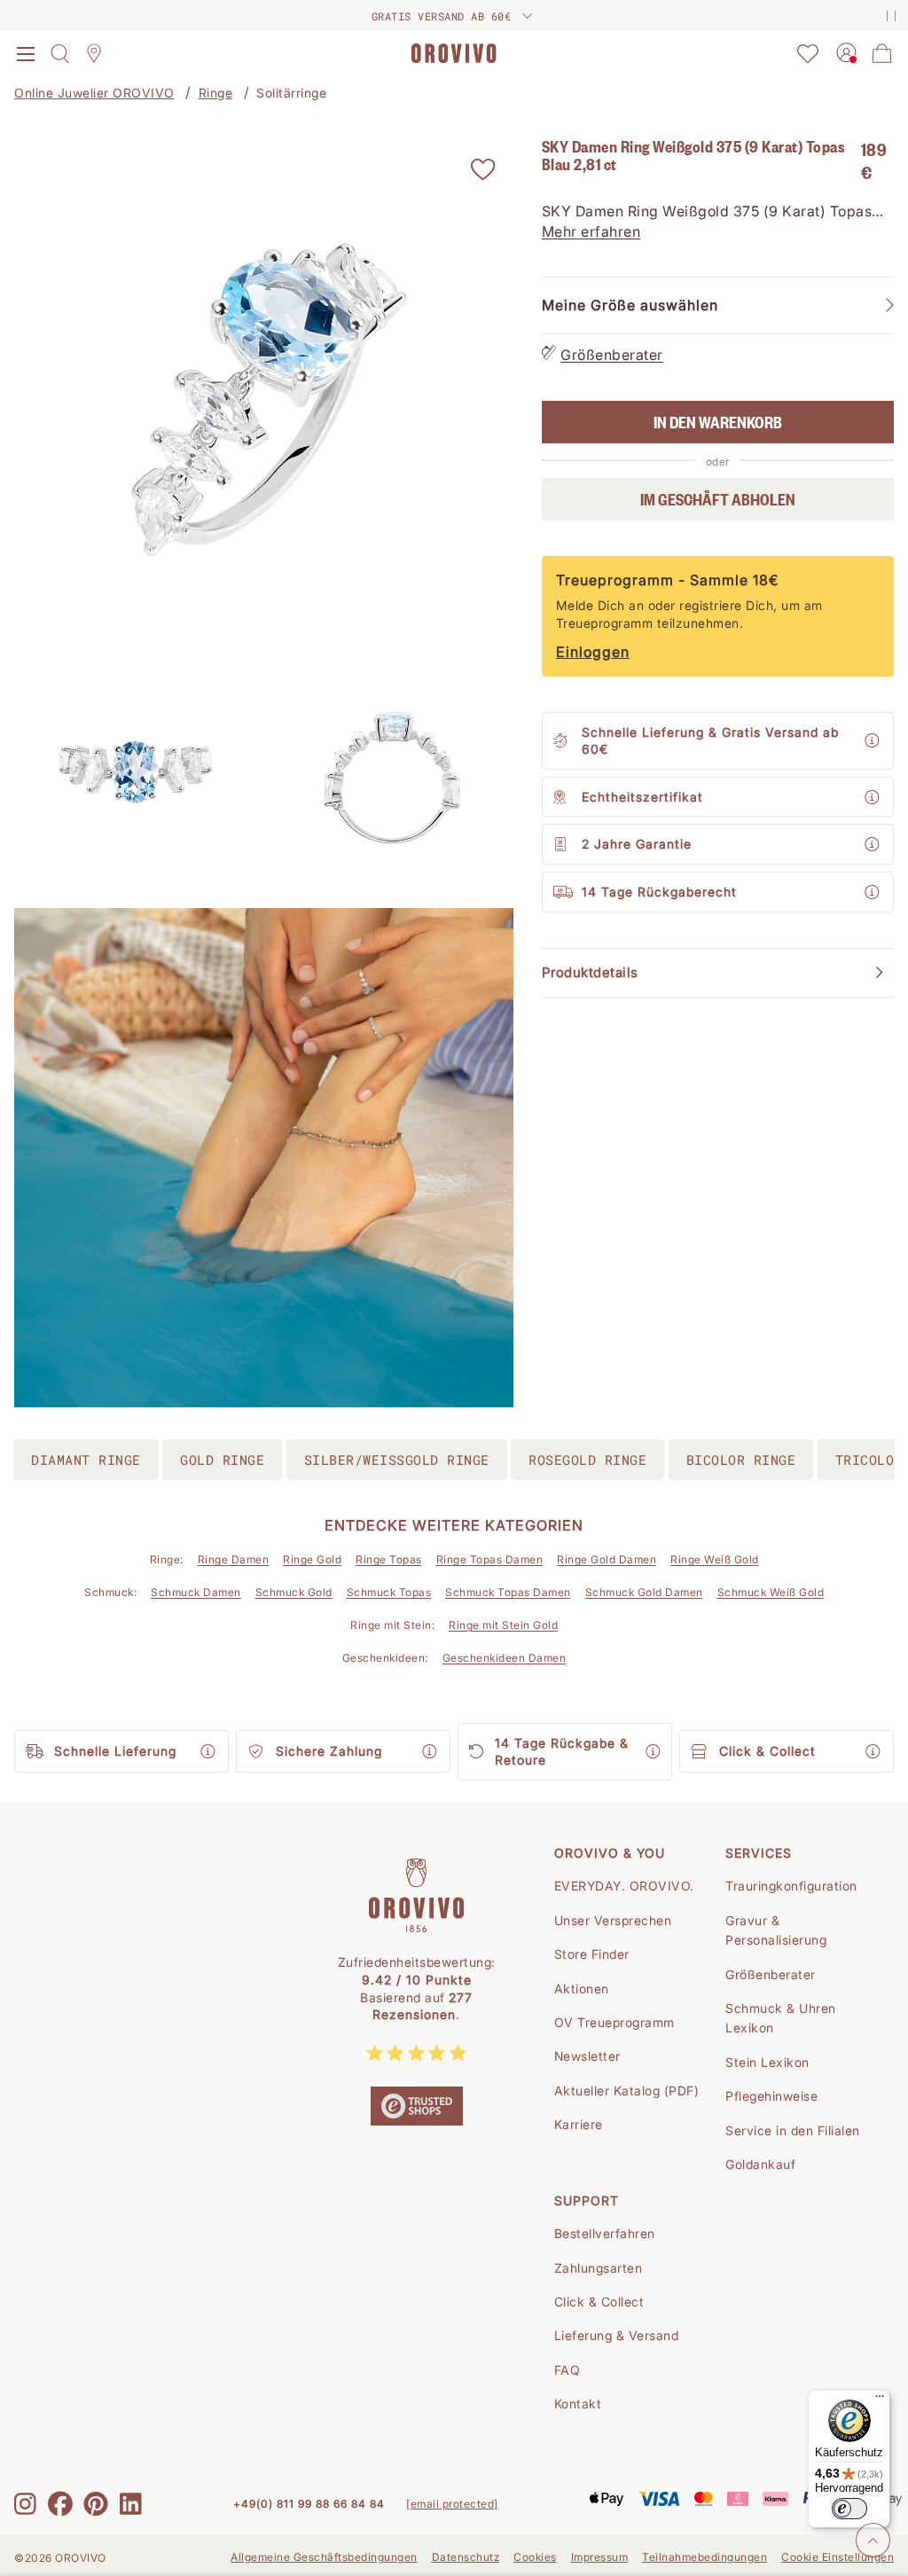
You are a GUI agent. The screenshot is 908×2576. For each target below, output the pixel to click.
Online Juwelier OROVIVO (94, 93)
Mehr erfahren (591, 231)
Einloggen (593, 652)
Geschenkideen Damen (505, 1658)
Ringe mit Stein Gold (503, 1625)
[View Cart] (882, 53)
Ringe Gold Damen (607, 1559)
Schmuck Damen (196, 1592)
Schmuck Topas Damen (508, 1592)
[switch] (849, 2509)
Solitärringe (291, 93)
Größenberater (612, 355)
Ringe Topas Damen (490, 1559)
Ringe (216, 93)
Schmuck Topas (389, 1592)
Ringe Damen (234, 1559)
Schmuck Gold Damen (644, 1592)
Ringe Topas (389, 1559)
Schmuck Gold (294, 1592)
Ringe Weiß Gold (715, 1559)
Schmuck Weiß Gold (771, 1592)
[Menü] (880, 2400)
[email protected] (452, 2504)
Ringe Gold (312, 1559)
